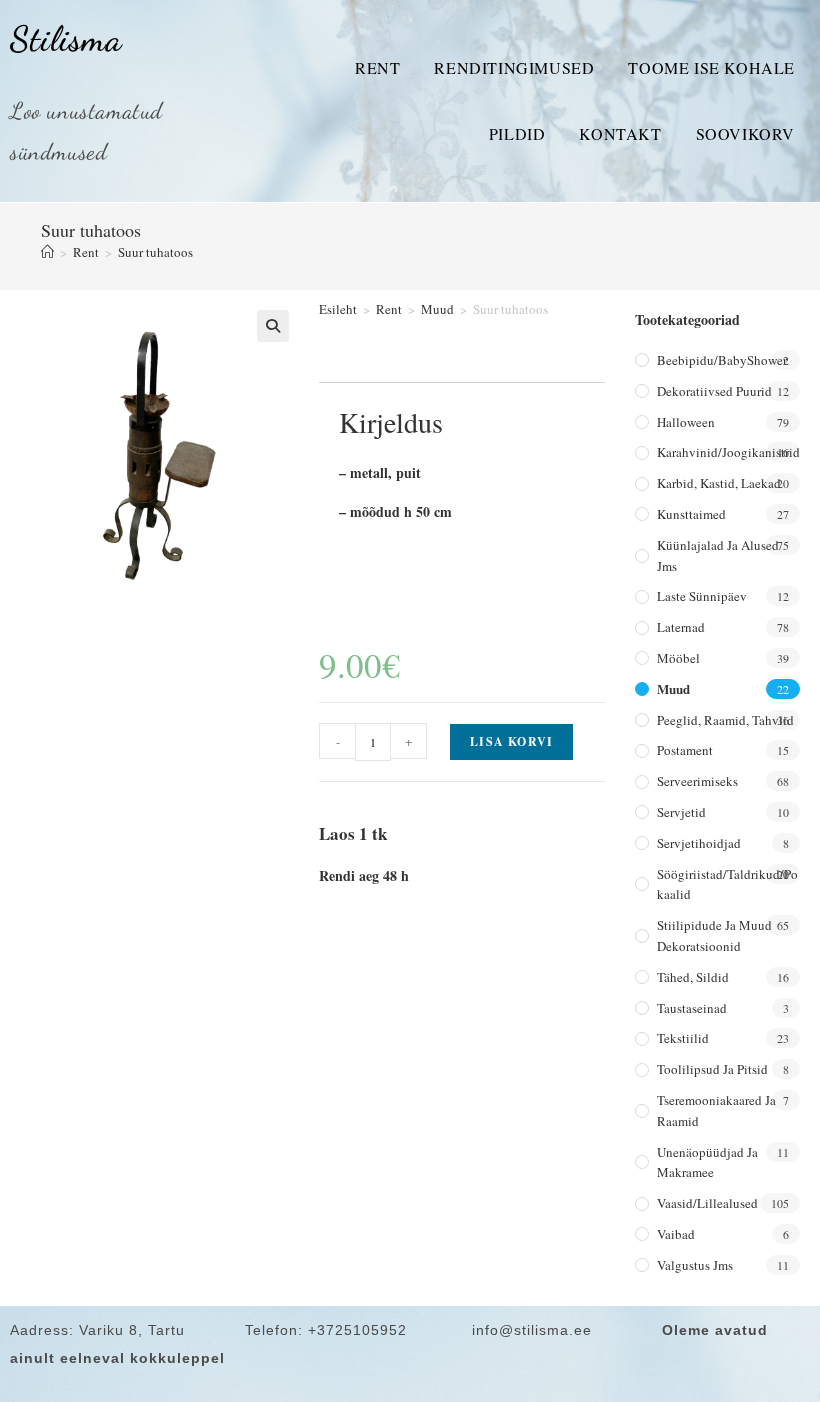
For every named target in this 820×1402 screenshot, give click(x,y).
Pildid (517, 133)
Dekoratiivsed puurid (714, 391)
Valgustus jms (695, 1265)
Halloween (686, 422)
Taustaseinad (692, 1008)
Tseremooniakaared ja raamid (716, 1110)
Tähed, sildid (693, 977)
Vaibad (676, 1234)
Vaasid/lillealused (707, 1203)
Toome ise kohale (711, 67)
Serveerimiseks (697, 781)
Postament (685, 750)
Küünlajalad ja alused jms (718, 555)
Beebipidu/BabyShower (722, 360)
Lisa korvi (511, 741)
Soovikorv (745, 133)
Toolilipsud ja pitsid (712, 1069)
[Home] (47, 252)
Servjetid (681, 812)
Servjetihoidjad (699, 843)
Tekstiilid (683, 1038)
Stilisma (66, 39)
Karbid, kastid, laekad (719, 483)
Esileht (338, 309)
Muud (437, 309)
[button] (273, 326)
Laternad (681, 627)
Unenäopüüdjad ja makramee (707, 1162)
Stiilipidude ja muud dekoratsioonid (714, 935)
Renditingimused (514, 67)
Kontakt (620, 133)
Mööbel (678, 658)
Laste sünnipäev (702, 596)
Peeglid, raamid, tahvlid (725, 720)
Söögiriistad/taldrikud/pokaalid (727, 884)
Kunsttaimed (691, 514)
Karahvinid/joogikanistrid (728, 452)
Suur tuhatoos (155, 252)
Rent (377, 67)
